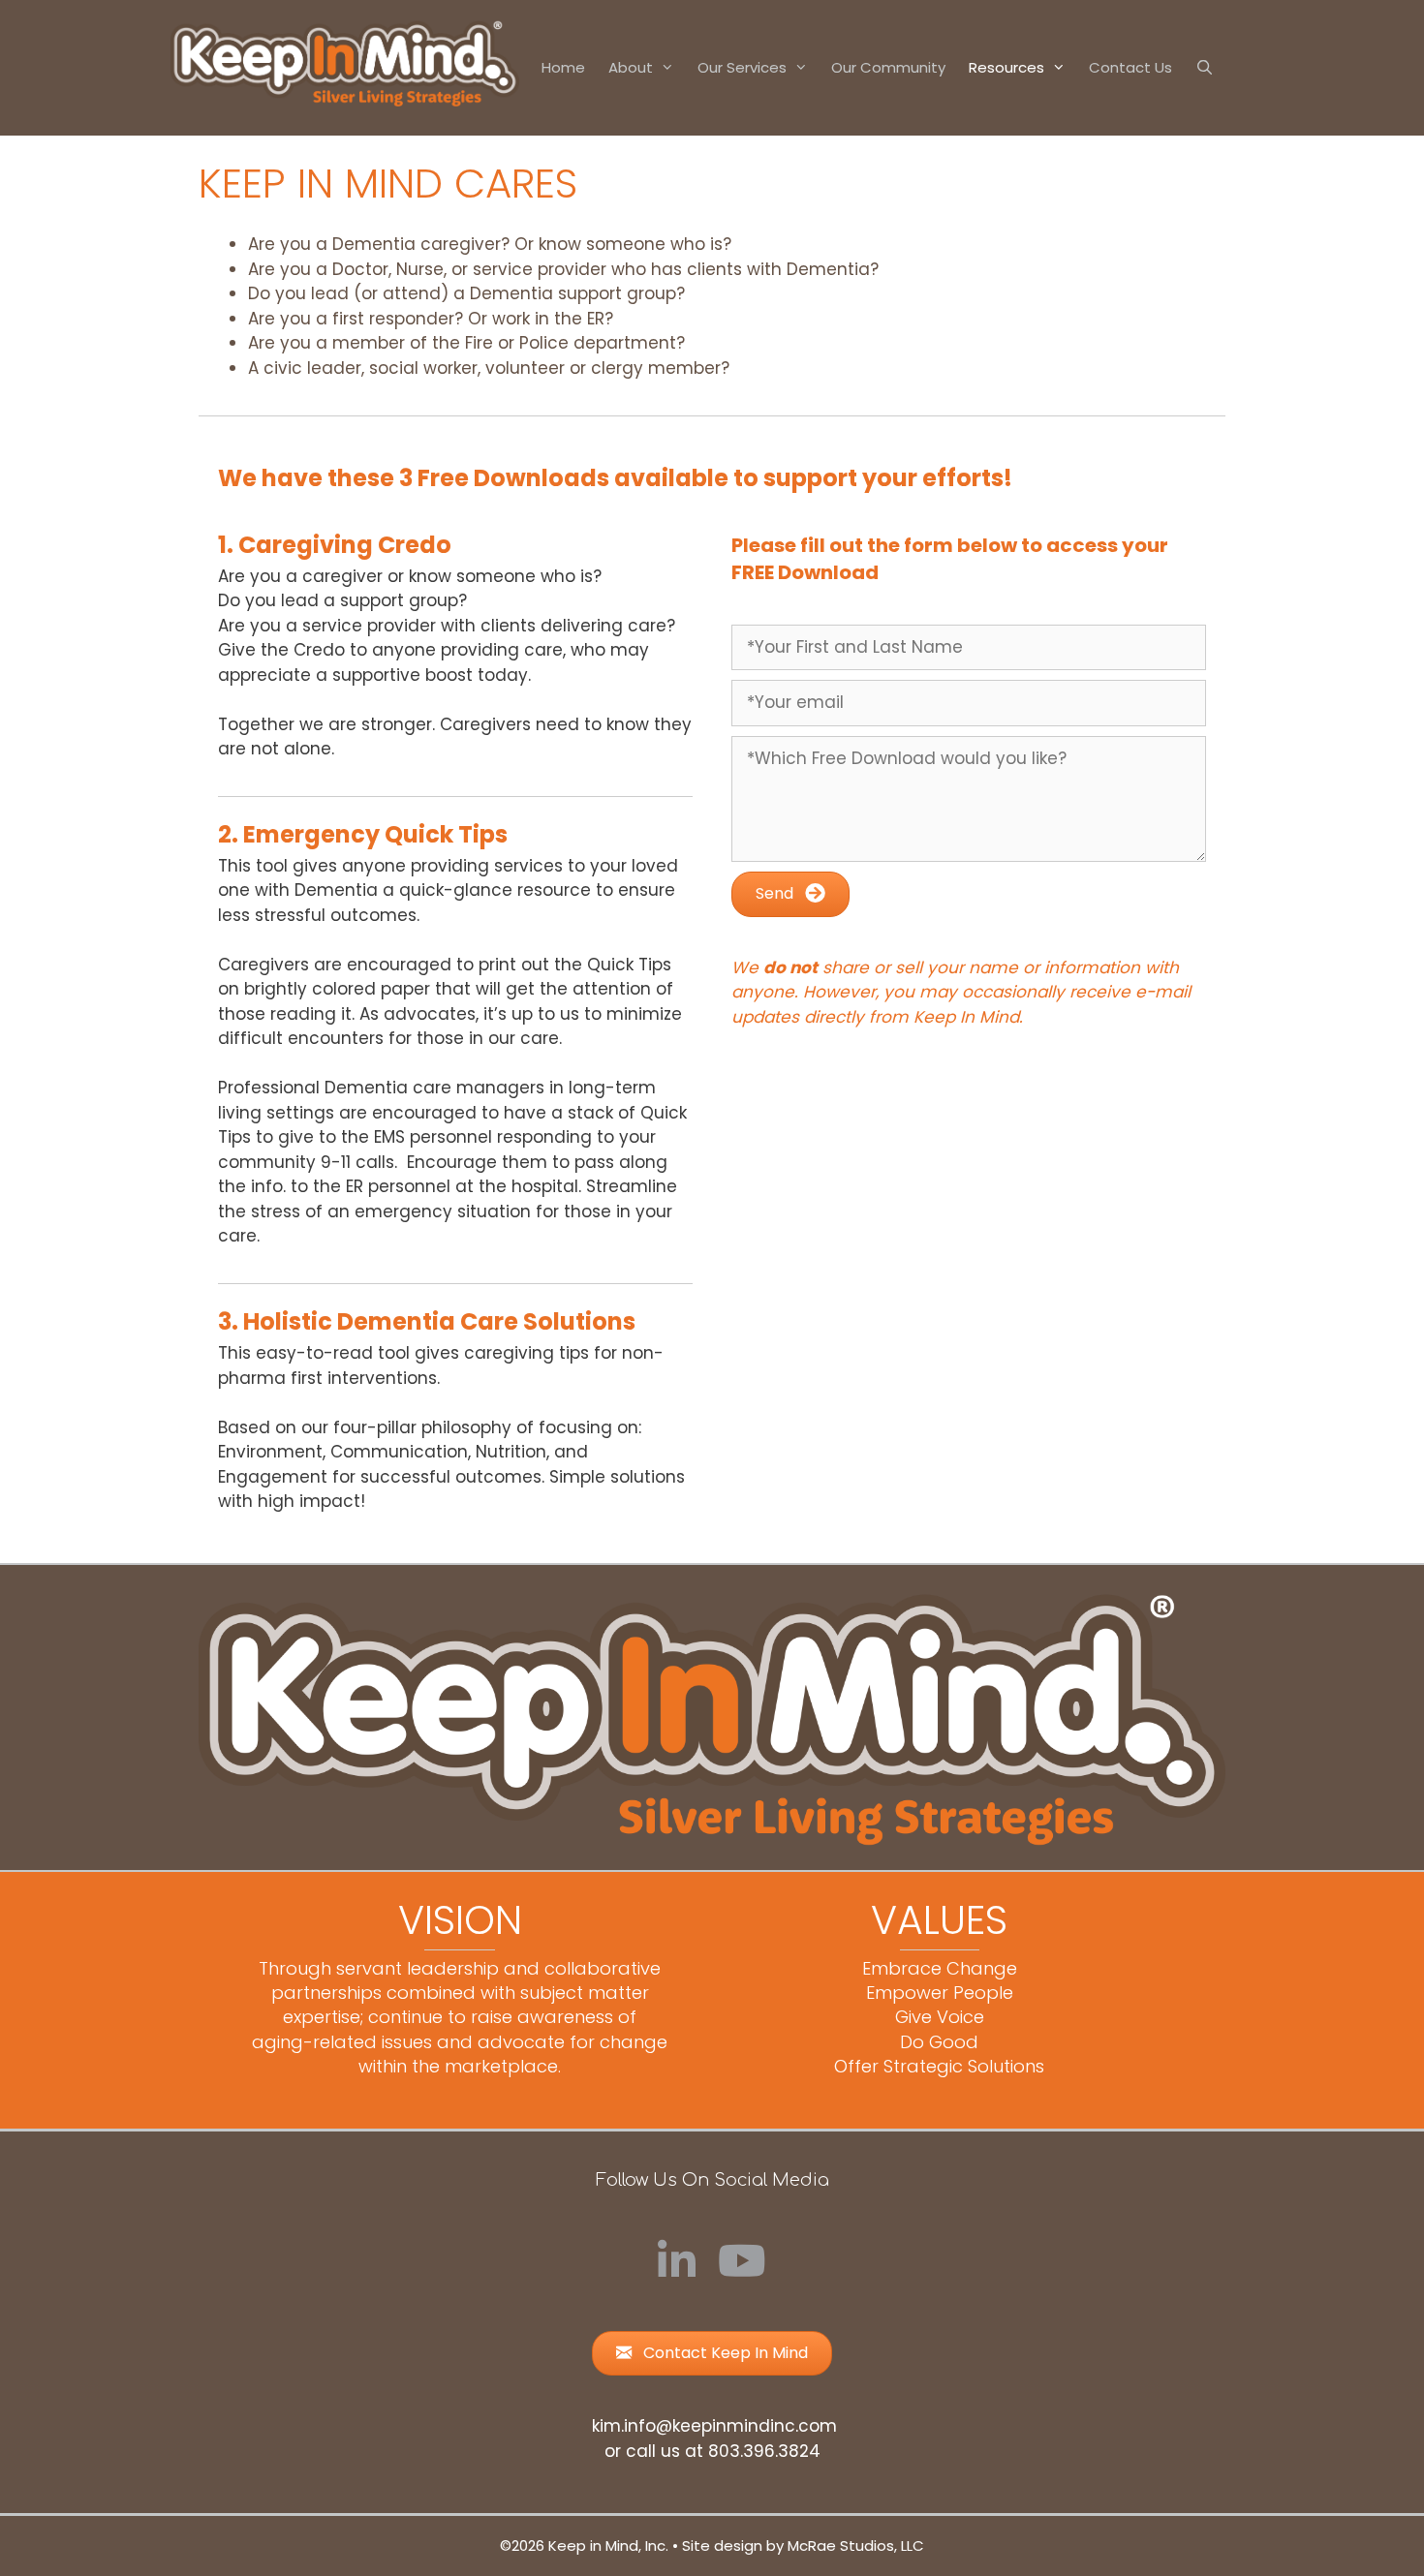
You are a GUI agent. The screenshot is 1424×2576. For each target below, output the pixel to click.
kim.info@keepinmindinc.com (714, 2426)
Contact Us (1130, 67)
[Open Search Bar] (1205, 68)
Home (563, 67)
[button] (790, 894)
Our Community (888, 67)
